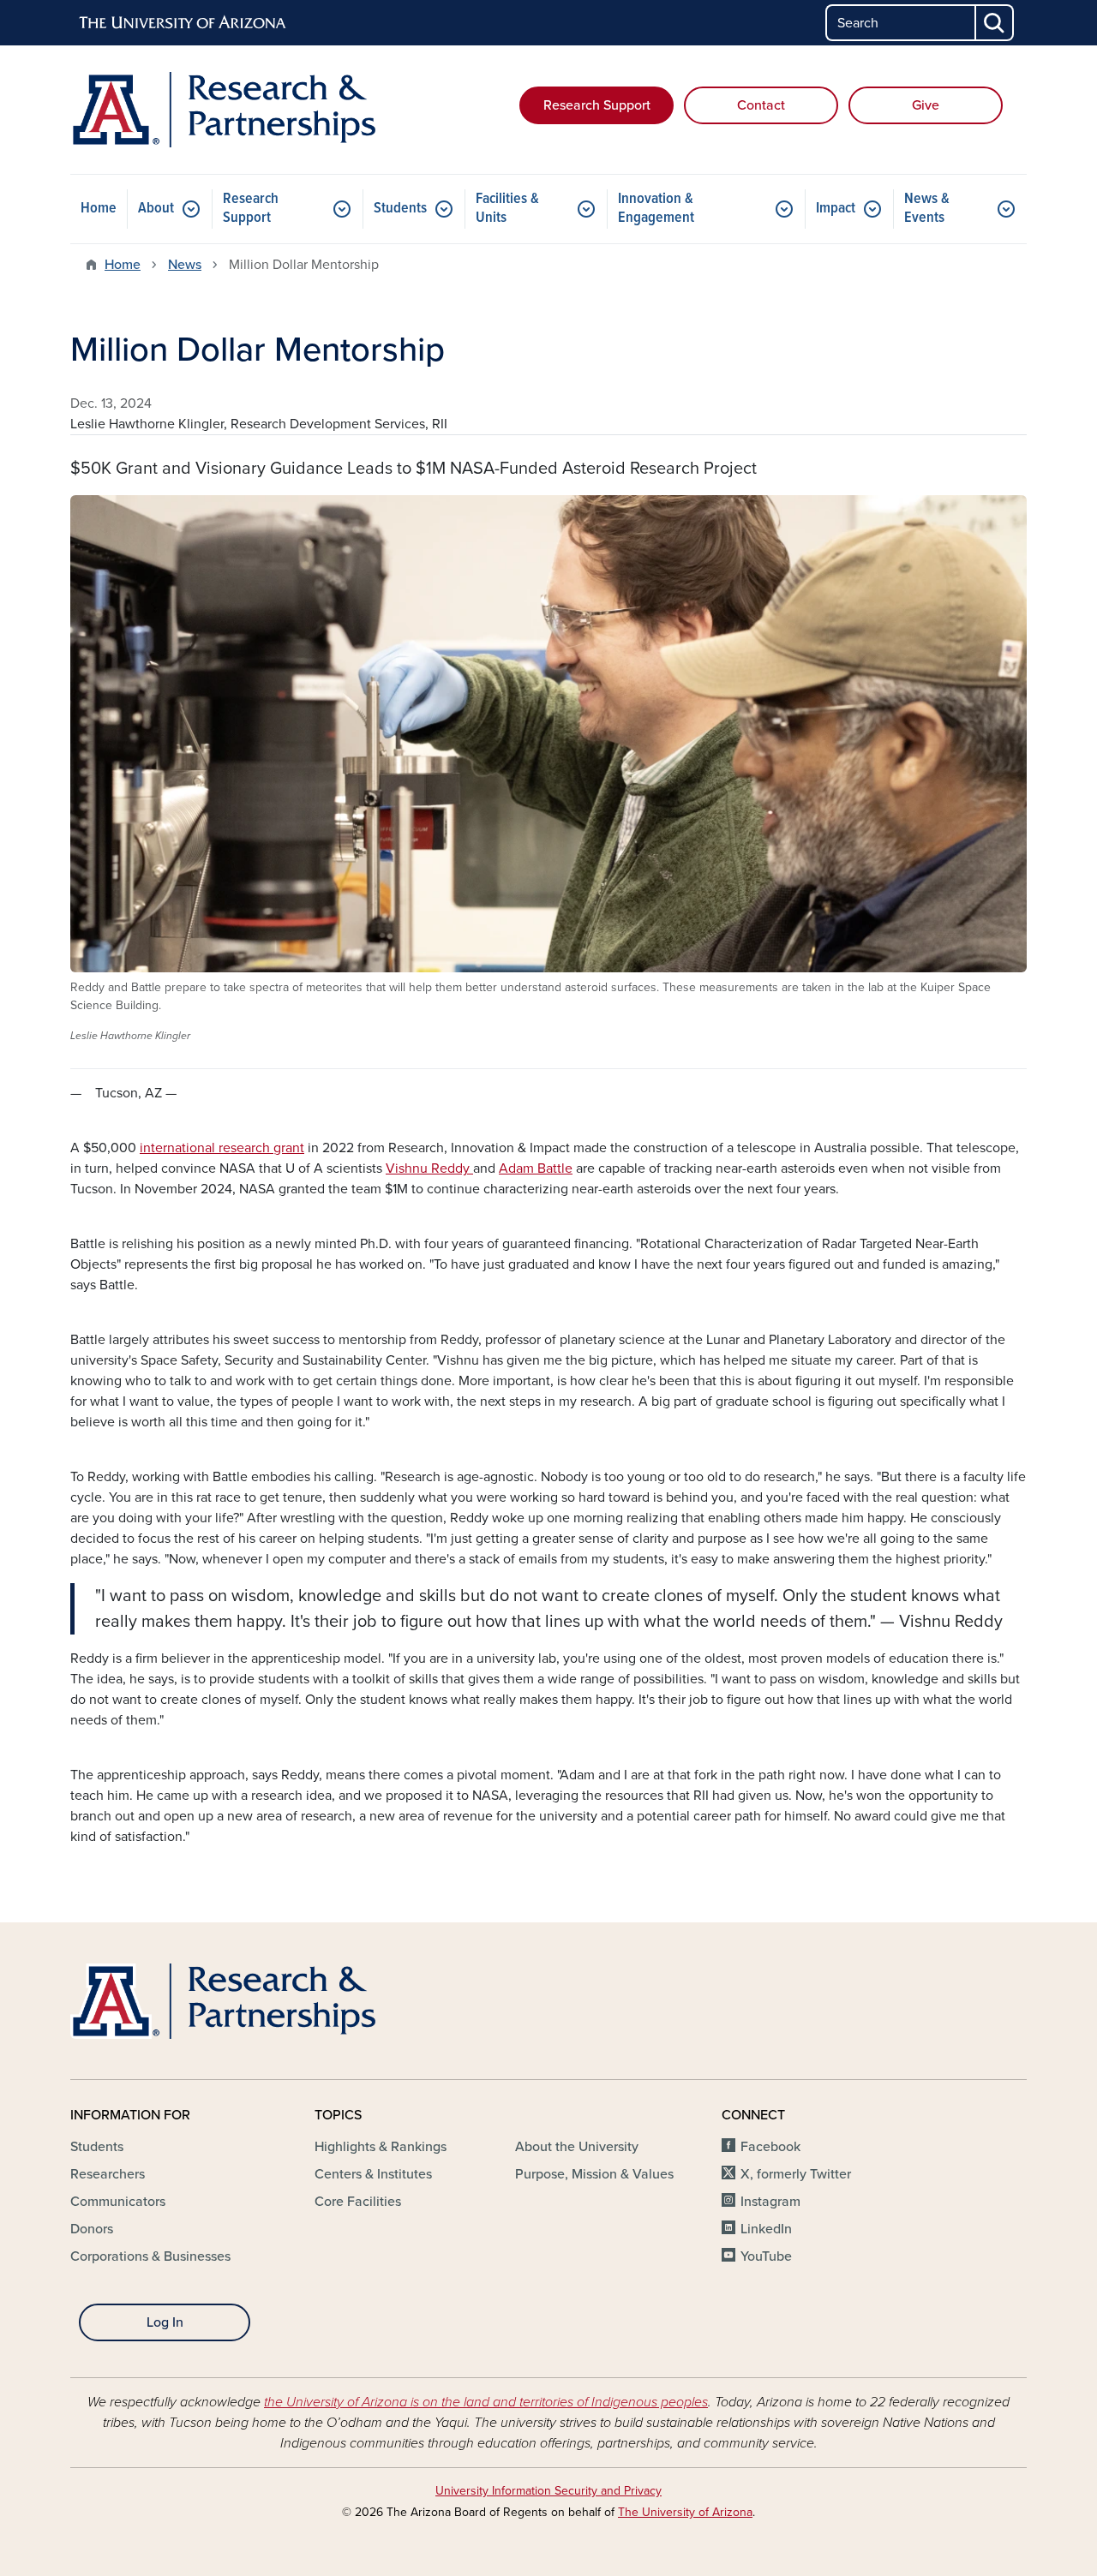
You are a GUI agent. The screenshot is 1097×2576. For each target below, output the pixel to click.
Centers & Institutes (373, 2174)
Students (400, 209)
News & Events (927, 209)
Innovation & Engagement (656, 209)
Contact (761, 105)
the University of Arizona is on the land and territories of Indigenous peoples (486, 2402)
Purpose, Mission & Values (594, 2174)
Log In (165, 2322)
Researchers (108, 2174)
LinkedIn (766, 2229)
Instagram (770, 2202)
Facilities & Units (507, 209)
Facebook (770, 2147)
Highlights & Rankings (381, 2147)
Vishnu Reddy (429, 1168)
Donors (92, 2229)
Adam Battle (536, 1168)
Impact (836, 209)
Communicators (118, 2202)
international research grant (222, 1148)
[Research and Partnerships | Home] (223, 110)
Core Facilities (358, 2202)
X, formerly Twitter (796, 2174)
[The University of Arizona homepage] (183, 23)
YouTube (766, 2256)
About (156, 209)
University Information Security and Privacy (548, 2491)
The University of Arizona (685, 2512)
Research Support (597, 105)
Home (99, 209)
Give (926, 105)
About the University (577, 2147)
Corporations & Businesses (150, 2256)
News (185, 265)
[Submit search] (995, 23)
